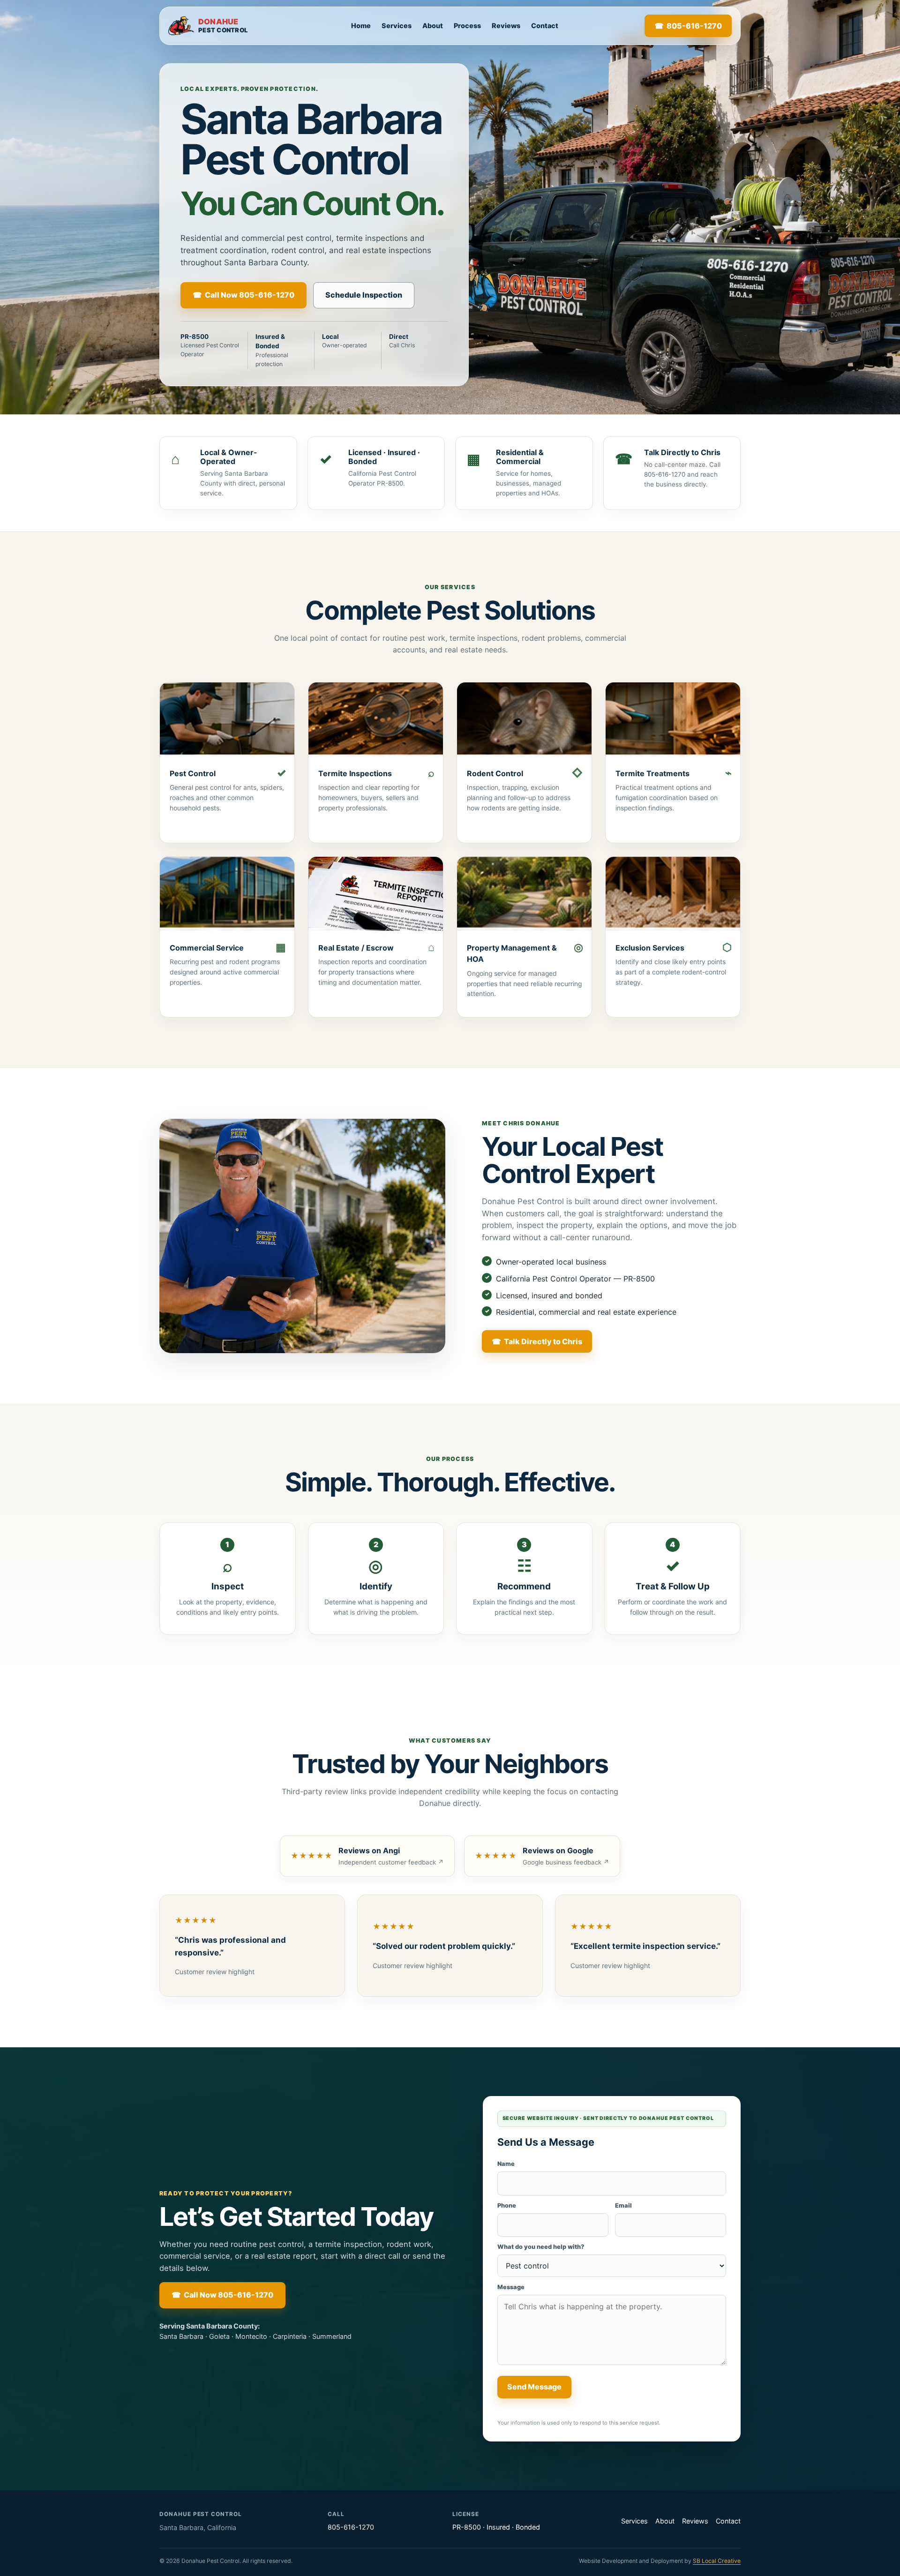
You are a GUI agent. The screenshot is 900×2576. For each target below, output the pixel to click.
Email (623, 2205)
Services (397, 26)
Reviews (506, 26)
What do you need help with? (541, 2247)
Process (467, 26)
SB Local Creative (717, 2561)
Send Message (534, 2387)
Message (511, 2287)
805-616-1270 (351, 2527)
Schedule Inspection (364, 295)
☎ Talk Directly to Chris (537, 1341)
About (433, 26)
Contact (545, 26)
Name (506, 2164)
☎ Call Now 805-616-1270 (244, 295)
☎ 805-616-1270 (688, 26)
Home (361, 26)
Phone (507, 2205)
